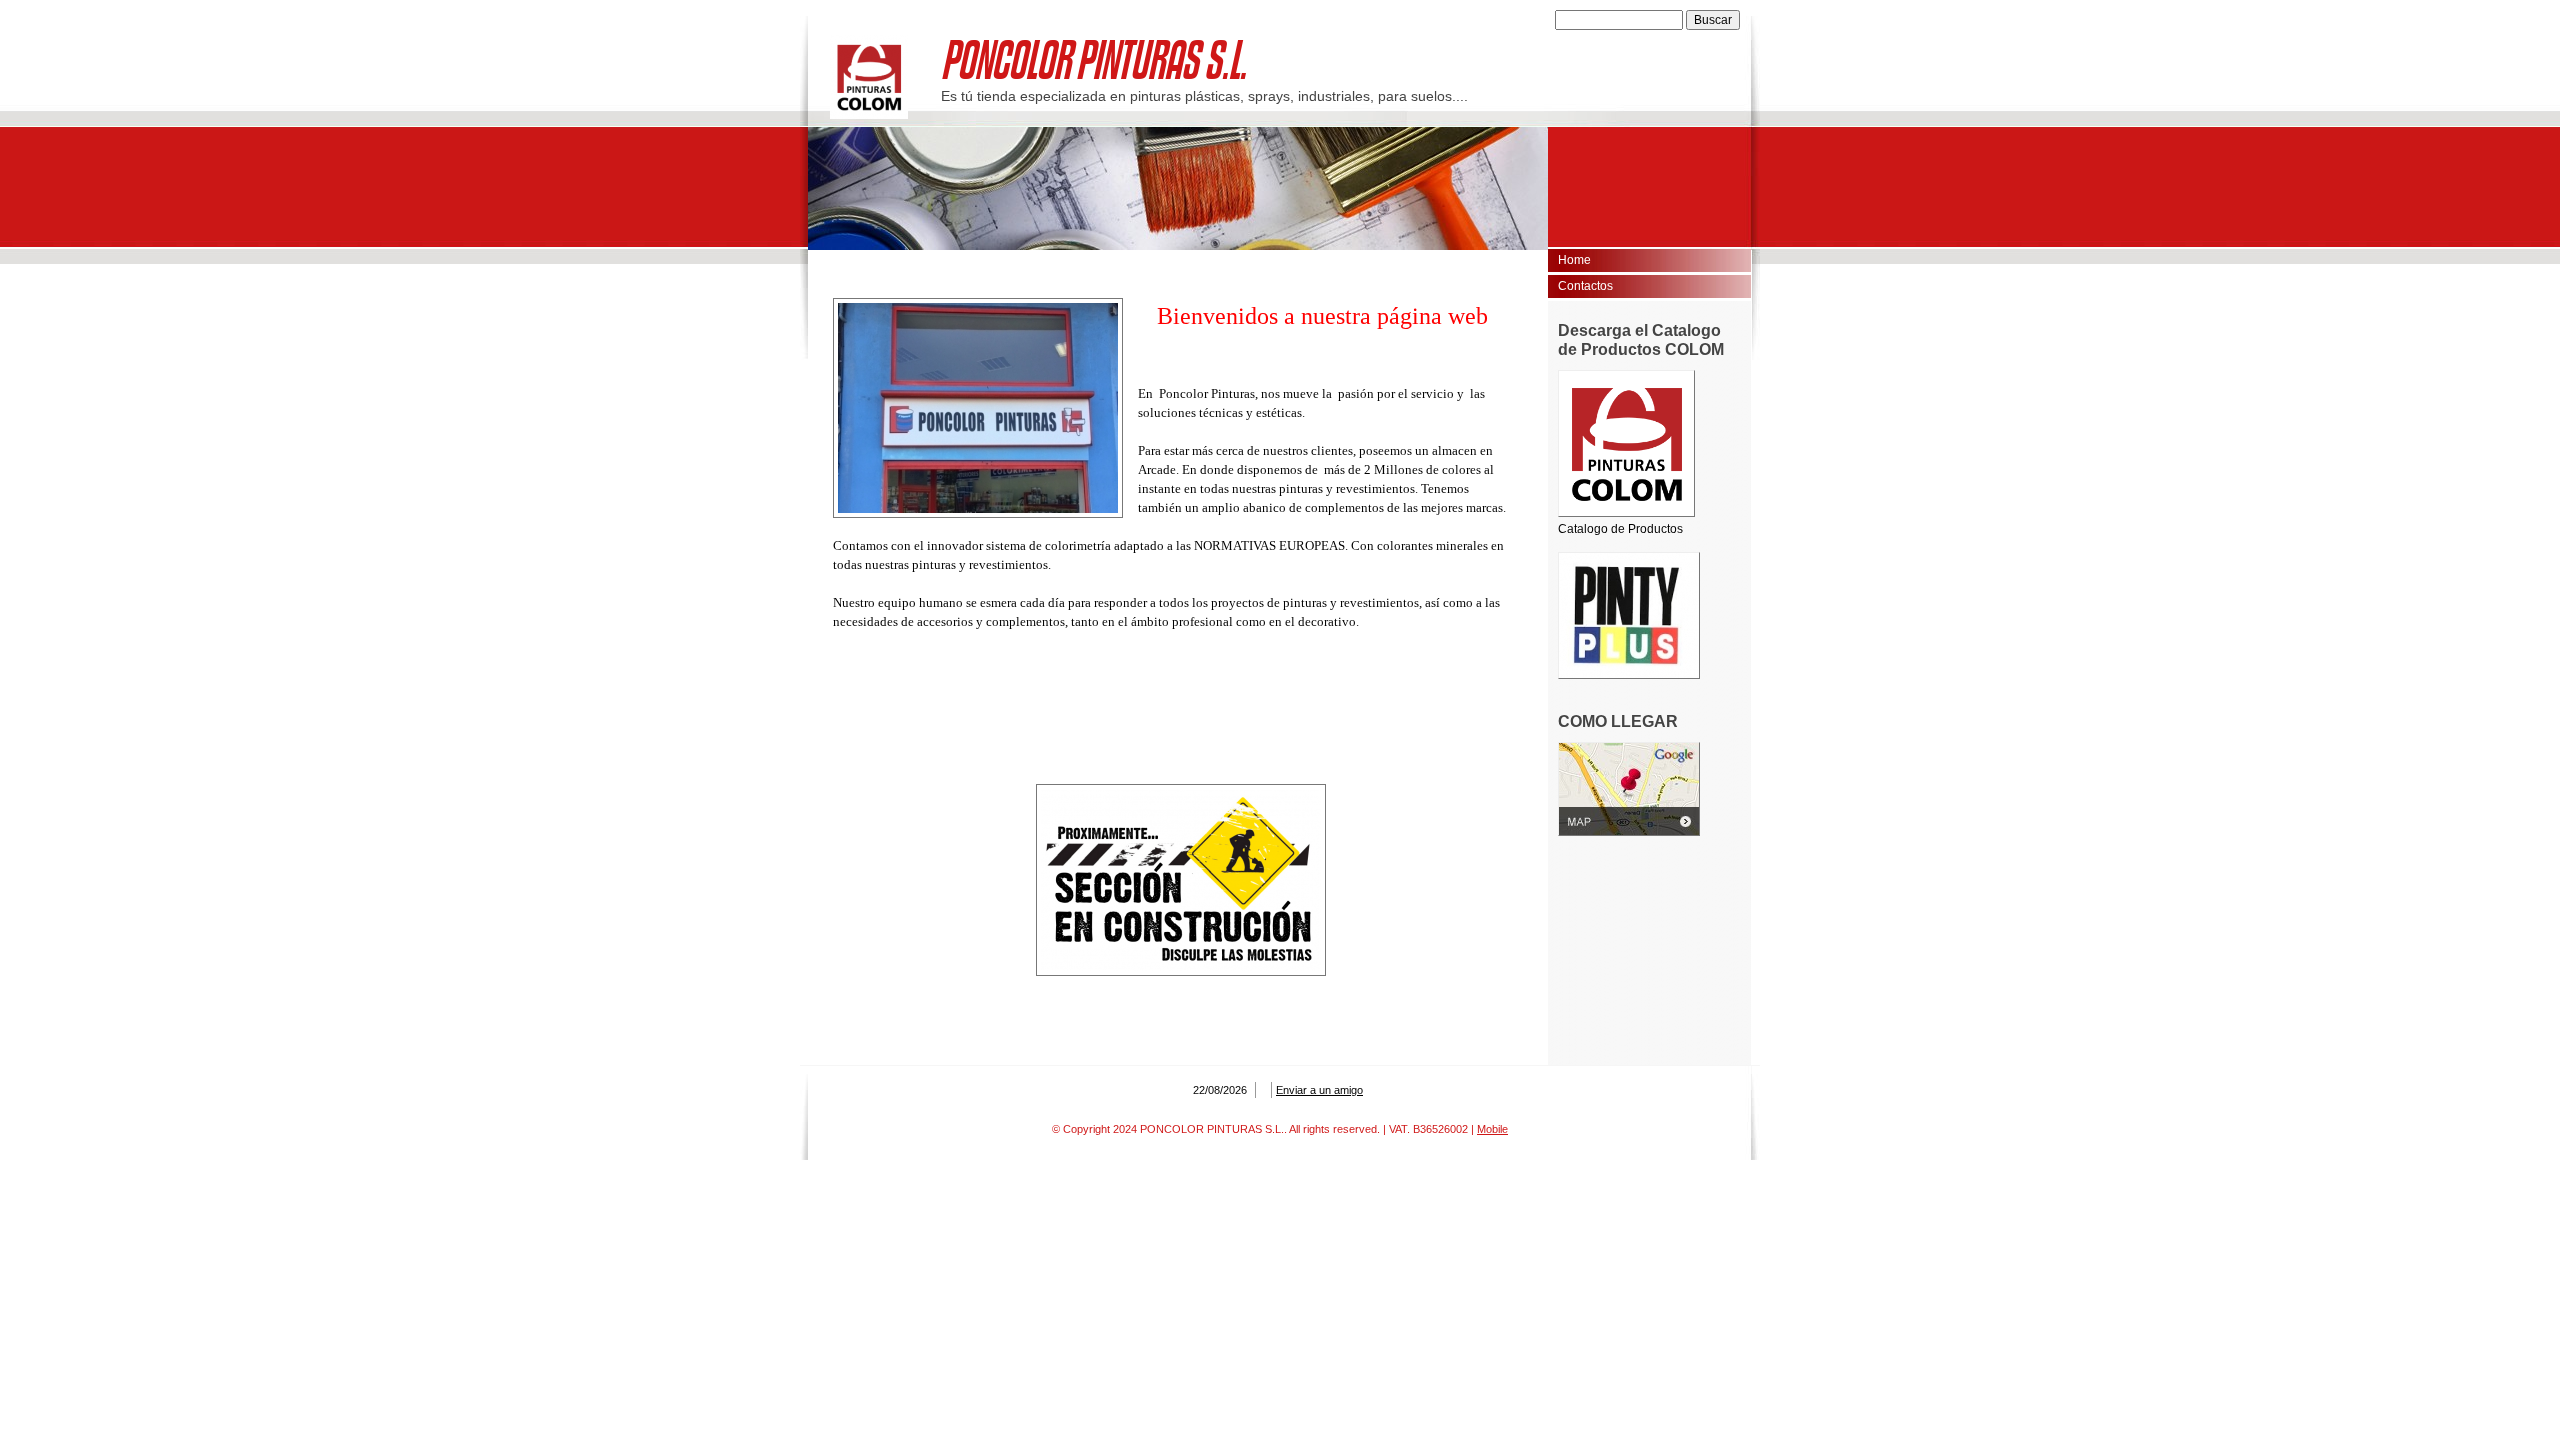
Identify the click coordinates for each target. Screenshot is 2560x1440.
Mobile (1492, 1129)
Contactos (1585, 286)
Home (1574, 260)
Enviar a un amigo (1319, 1090)
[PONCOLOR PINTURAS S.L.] (869, 77)
